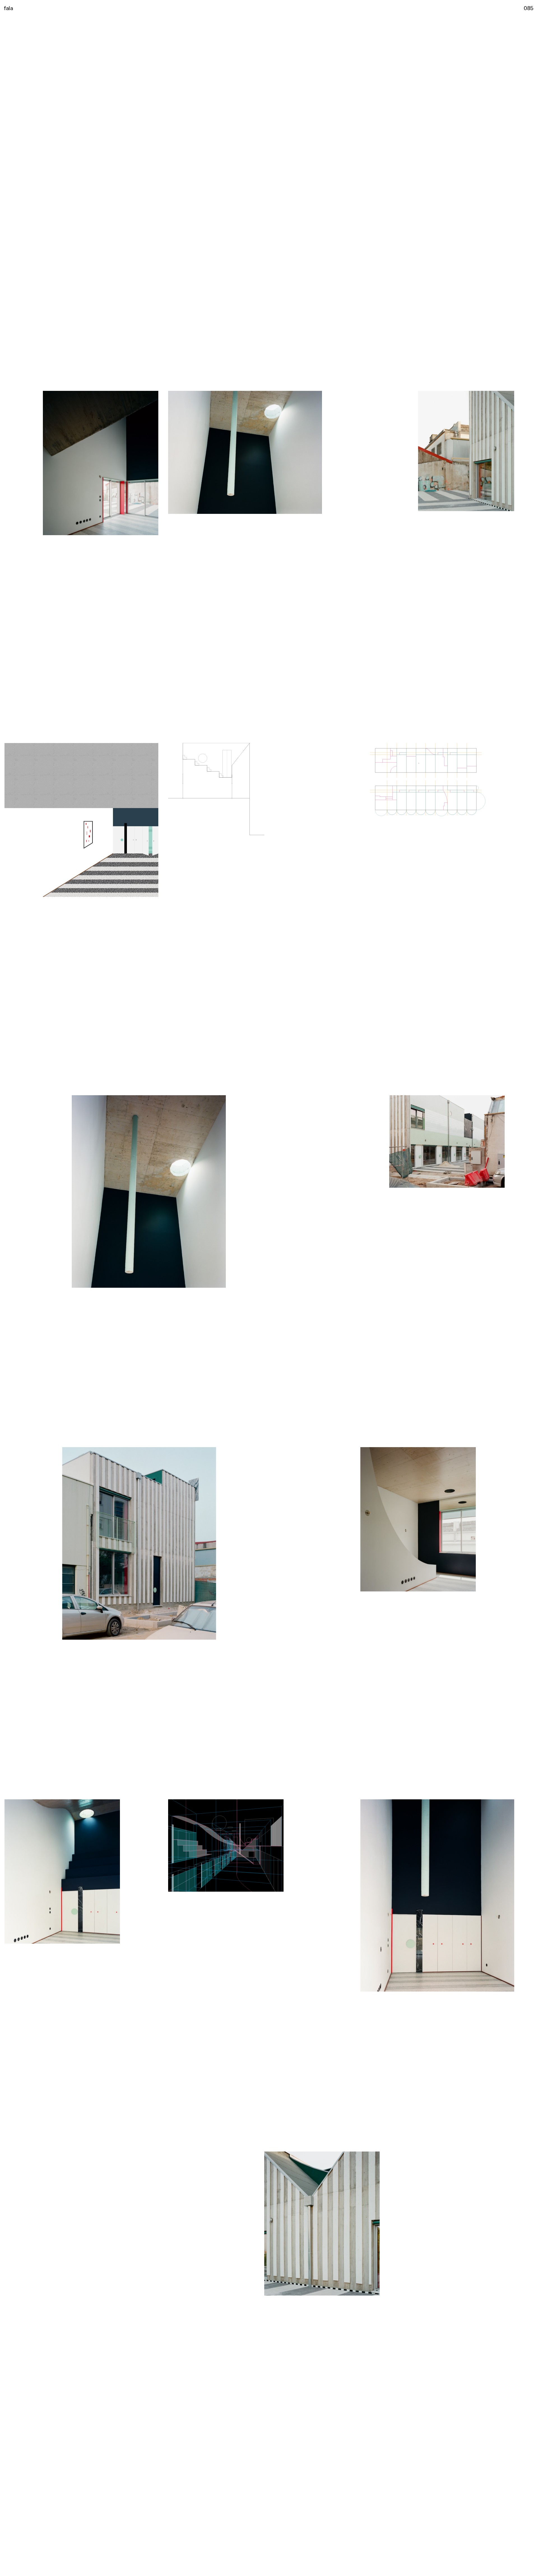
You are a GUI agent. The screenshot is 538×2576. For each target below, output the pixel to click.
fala (8, 8)
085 (529, 8)
